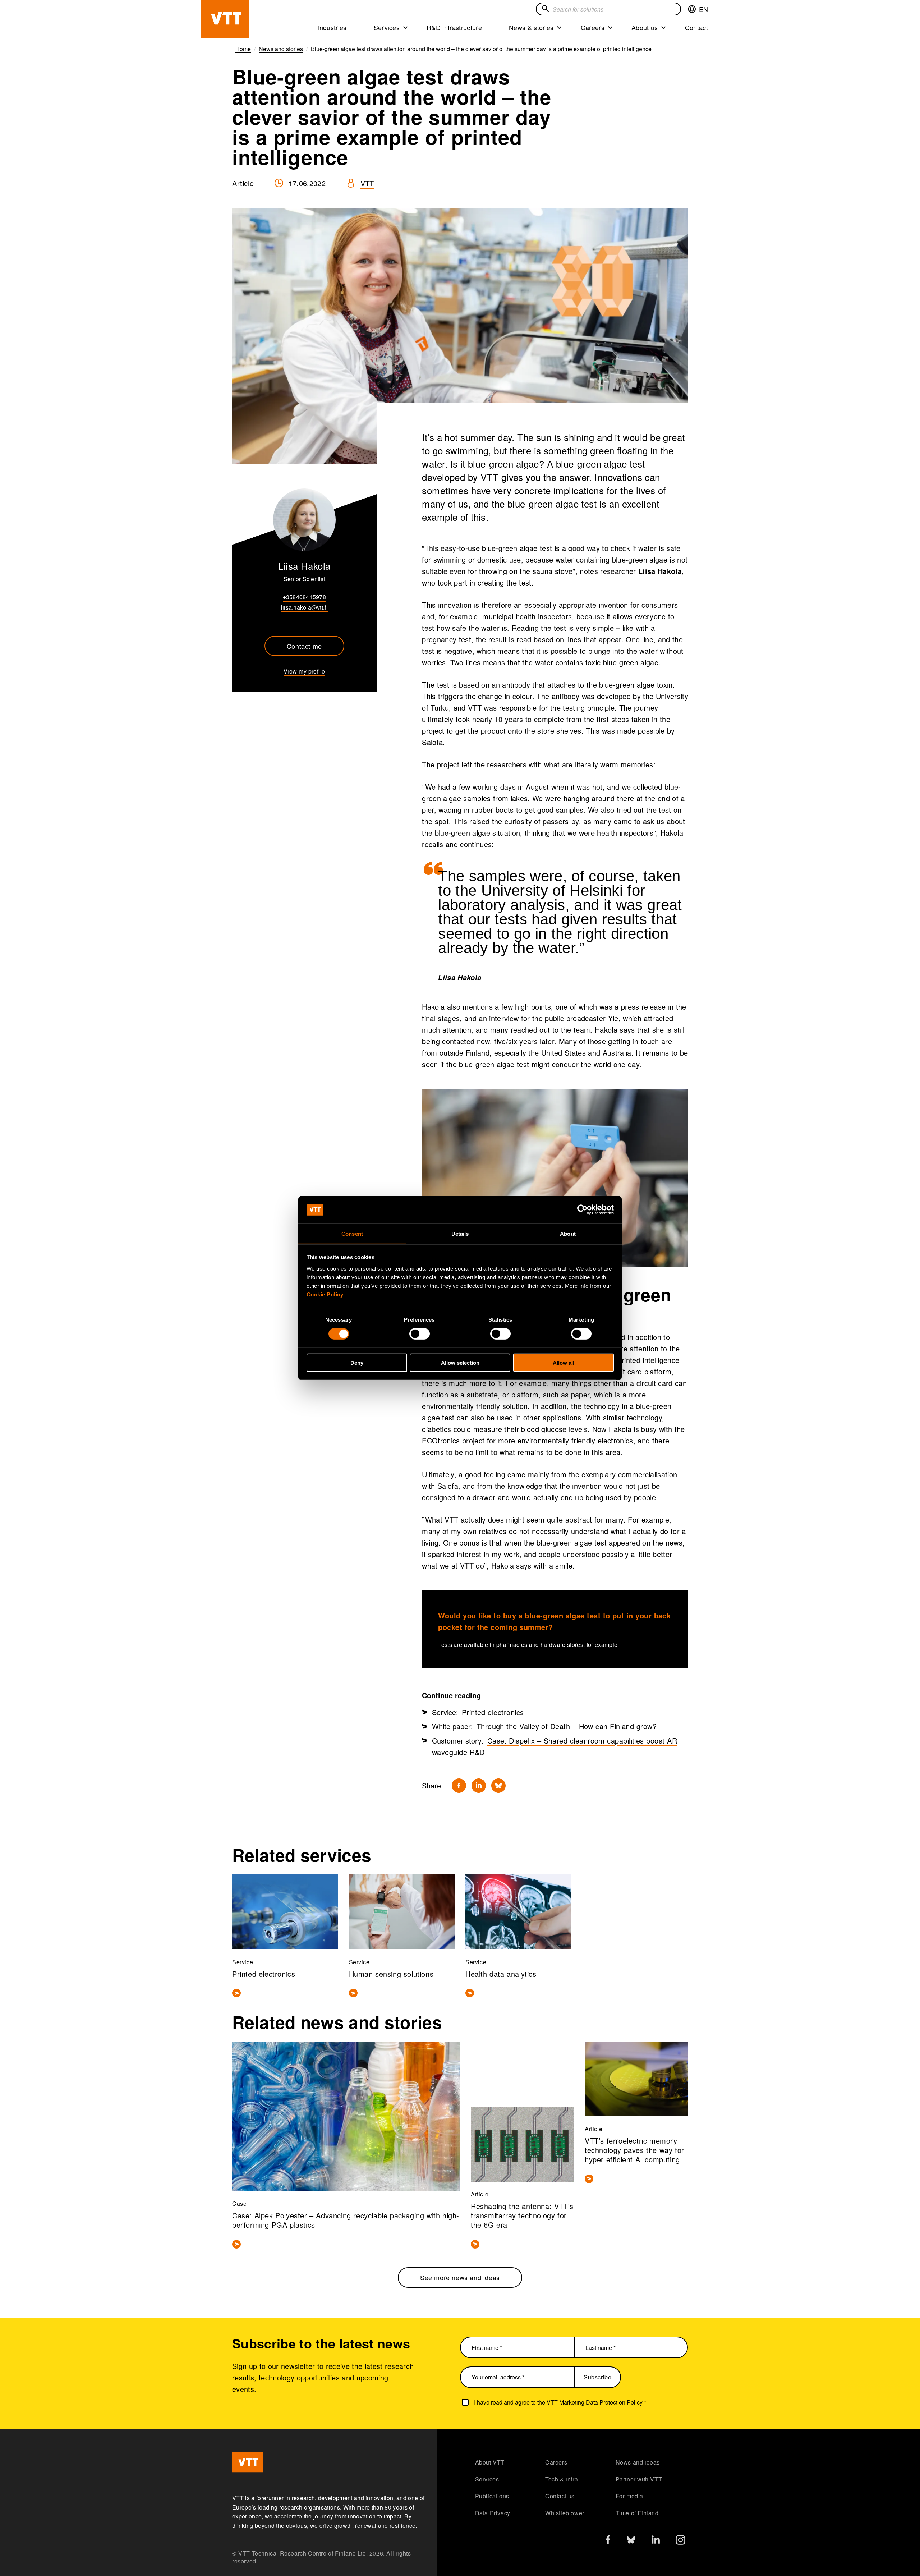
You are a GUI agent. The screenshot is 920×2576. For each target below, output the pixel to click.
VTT (367, 183)
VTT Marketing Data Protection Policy (595, 2402)
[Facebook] (459, 1786)
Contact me (304, 646)
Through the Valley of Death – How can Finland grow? (567, 1726)
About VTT (490, 2462)
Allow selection (460, 1362)
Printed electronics (493, 1712)
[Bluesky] (498, 1786)
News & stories (531, 27)
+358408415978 (304, 597)
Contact (696, 27)
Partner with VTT (639, 2479)
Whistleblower (565, 2513)
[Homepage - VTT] (225, 19)
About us (645, 27)
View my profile (304, 671)
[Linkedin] (479, 1786)
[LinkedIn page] (656, 2541)
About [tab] (568, 1233)
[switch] (420, 1333)
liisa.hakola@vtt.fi (304, 607)
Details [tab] (460, 1233)
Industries (332, 27)
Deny (357, 1362)
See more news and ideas (460, 2277)
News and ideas (638, 2462)
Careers (593, 27)
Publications (492, 2496)
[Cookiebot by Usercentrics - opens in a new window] (582, 1210)
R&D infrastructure (454, 27)
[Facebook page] (608, 2541)
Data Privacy (493, 2513)
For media (629, 2496)
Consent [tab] (352, 1233)
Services (387, 27)
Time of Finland (637, 2513)
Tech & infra (562, 2479)
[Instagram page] (680, 2542)
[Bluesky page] (631, 2542)
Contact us (560, 2496)
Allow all (563, 1362)
